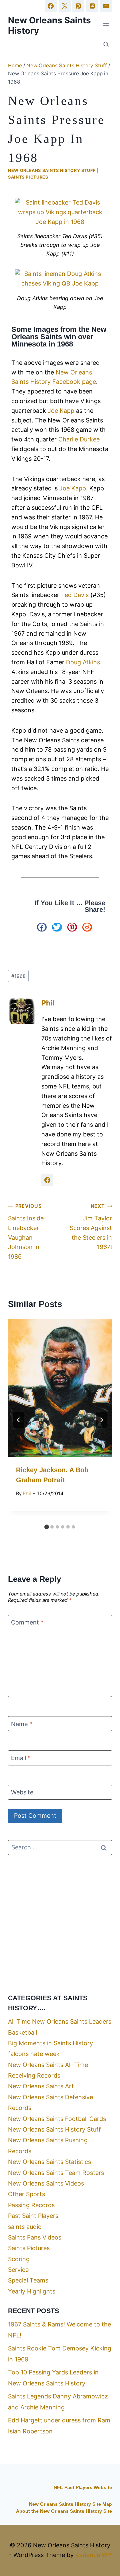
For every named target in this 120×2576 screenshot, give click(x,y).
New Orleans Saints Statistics (49, 2162)
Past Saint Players (33, 2216)
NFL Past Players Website (83, 2488)
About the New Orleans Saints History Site (64, 2511)
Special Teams (28, 2280)
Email (21, 1758)
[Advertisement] (60, 1924)
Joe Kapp (61, 411)
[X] (65, 6)
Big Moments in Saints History (50, 2043)
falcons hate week (34, 2054)
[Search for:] (60, 1847)
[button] (42, 927)
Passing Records (31, 2205)
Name (22, 1724)
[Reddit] (92, 6)
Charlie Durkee (79, 439)
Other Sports (26, 2194)
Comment (27, 1622)
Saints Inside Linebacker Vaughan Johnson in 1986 (26, 1232)
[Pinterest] (78, 6)
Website (22, 1792)
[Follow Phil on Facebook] (47, 1180)
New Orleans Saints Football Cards (57, 2119)
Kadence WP (93, 2555)
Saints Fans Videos (35, 2237)
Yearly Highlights (32, 2291)
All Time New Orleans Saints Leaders (60, 2021)
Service (18, 2270)
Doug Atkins (83, 662)
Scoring (19, 2259)
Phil (48, 1003)
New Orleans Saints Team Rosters (56, 2173)
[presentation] (60, 1388)
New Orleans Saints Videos (46, 2183)
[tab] (47, 1527)
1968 (18, 976)
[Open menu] (106, 25)
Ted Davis (75, 595)
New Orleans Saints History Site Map (70, 2504)
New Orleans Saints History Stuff (52, 170)
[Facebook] (51, 6)
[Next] (101, 1420)
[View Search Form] (106, 45)
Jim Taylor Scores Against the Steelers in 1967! (91, 1227)
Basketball (22, 2032)
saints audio (25, 2227)
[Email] (106, 6)
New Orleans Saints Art (41, 2086)
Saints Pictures (28, 177)
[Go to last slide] (19, 1420)
